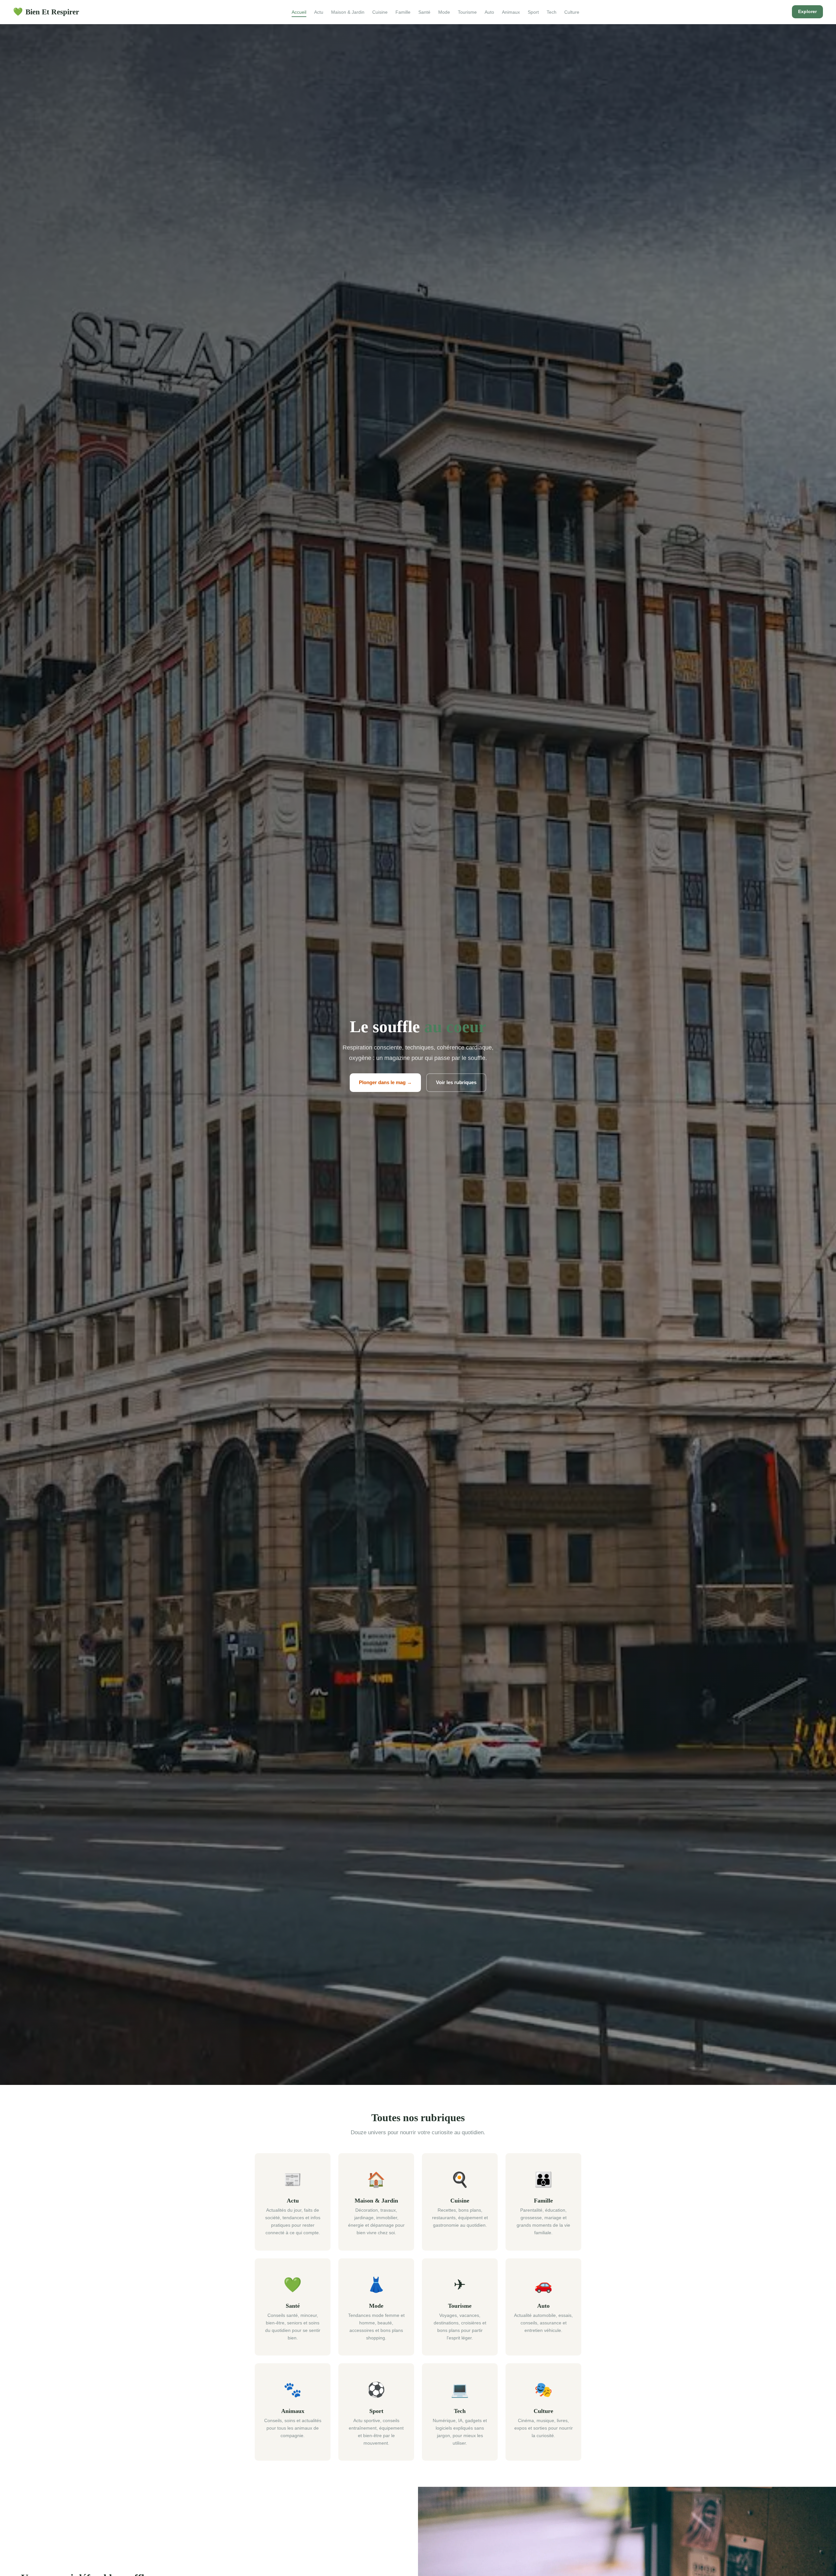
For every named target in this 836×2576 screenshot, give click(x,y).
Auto (489, 12)
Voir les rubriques (456, 1082)
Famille (403, 12)
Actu (319, 12)
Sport (533, 12)
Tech (552, 12)
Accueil (299, 12)
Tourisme (467, 12)
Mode (444, 12)
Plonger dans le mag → (385, 1082)
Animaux (511, 12)
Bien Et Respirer (46, 12)
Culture (572, 12)
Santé (424, 12)
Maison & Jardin (348, 12)
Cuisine (380, 12)
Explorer (807, 11)
